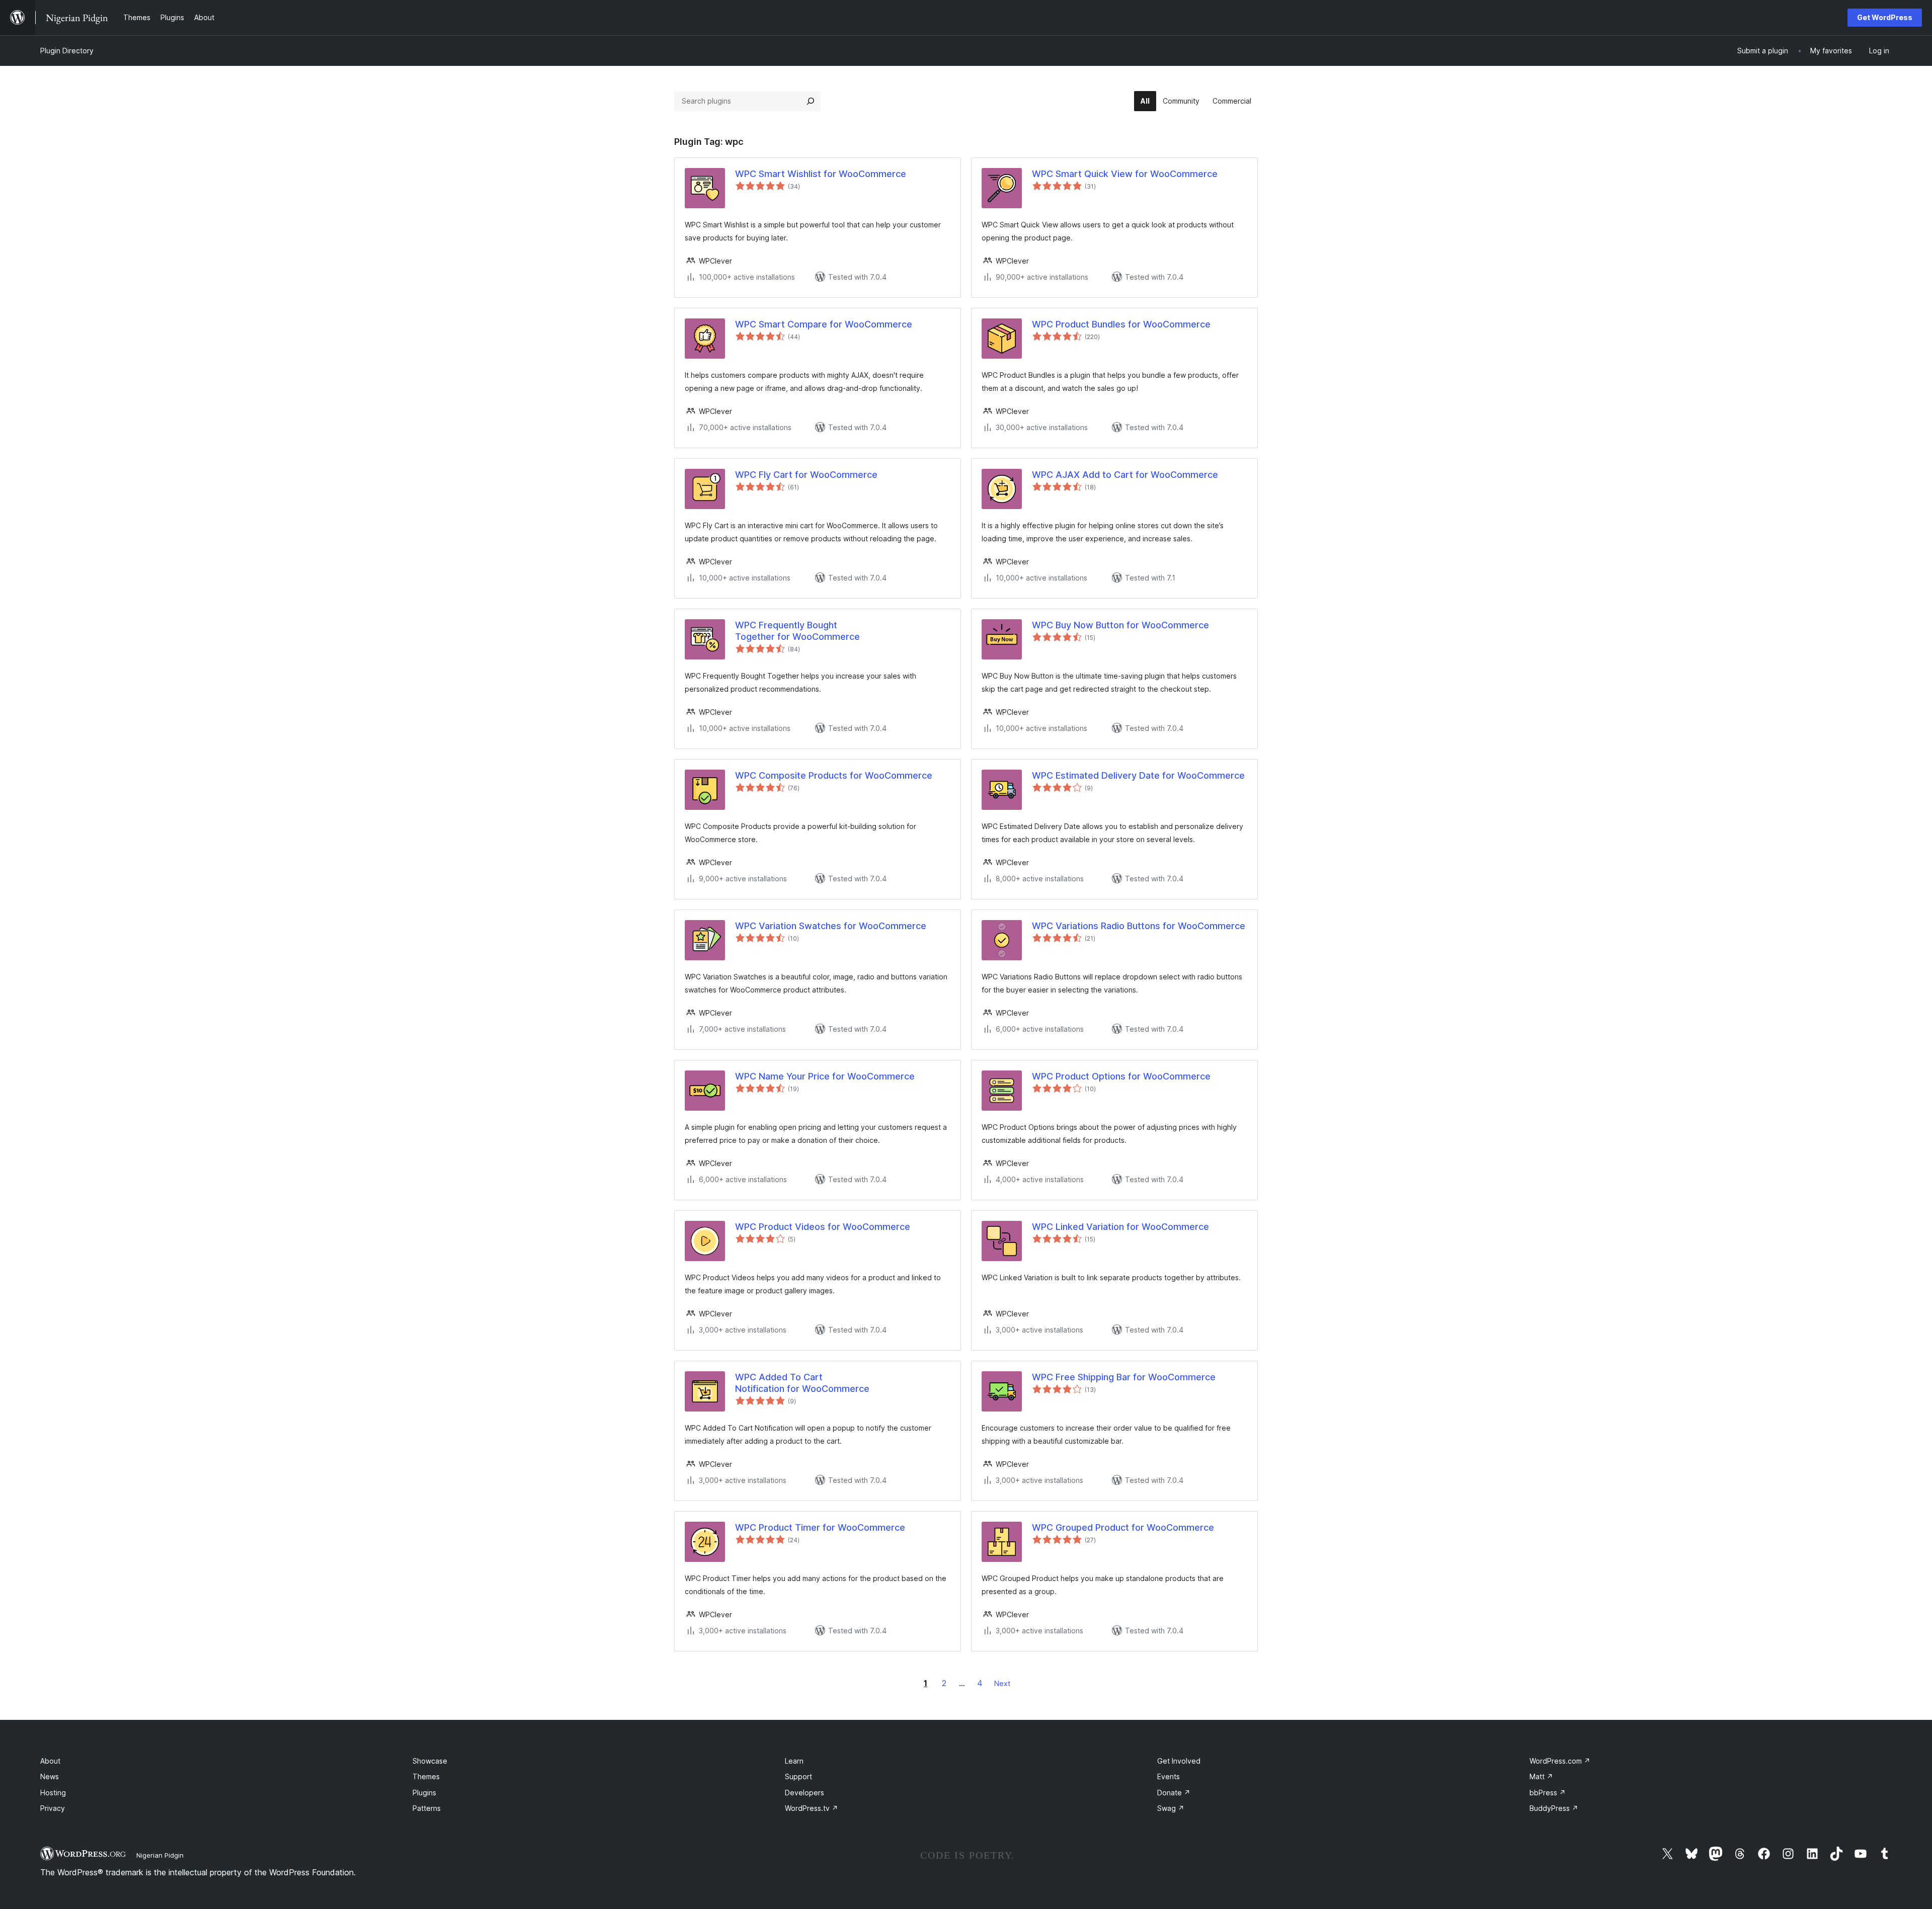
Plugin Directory (67, 51)
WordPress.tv (812, 1808)
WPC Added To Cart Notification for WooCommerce (802, 1383)
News (50, 1776)
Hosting (53, 1793)
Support (798, 1776)
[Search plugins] (811, 101)
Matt (1541, 1776)
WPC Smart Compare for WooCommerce (824, 324)
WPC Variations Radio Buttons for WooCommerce (1139, 926)
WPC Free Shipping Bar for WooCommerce (1124, 1377)
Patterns (427, 1808)
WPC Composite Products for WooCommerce (834, 775)
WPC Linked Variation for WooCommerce (1120, 1227)
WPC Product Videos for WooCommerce (823, 1227)
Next (1002, 1683)
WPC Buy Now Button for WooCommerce (1120, 625)
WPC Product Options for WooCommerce (1121, 1076)
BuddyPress (1554, 1808)
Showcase (430, 1761)
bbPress (1548, 1793)
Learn (794, 1761)
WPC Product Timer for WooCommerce (820, 1527)
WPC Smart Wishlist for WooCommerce (821, 174)
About (50, 1761)
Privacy (53, 1808)
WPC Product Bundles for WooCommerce (1121, 324)
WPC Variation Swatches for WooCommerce (831, 926)
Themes (426, 1776)
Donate (1174, 1793)
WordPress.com (1560, 1761)
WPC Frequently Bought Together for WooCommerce (797, 631)
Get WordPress (1885, 17)
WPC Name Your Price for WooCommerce (825, 1076)
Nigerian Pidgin (160, 1855)
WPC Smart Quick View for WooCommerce (1125, 174)
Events (1169, 1776)
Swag (1171, 1808)
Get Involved (1179, 1761)
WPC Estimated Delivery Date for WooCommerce (1138, 775)
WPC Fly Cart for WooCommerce (806, 475)
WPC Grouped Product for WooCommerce (1123, 1527)
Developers (804, 1793)
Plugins (424, 1793)
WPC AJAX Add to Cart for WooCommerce (1125, 475)
